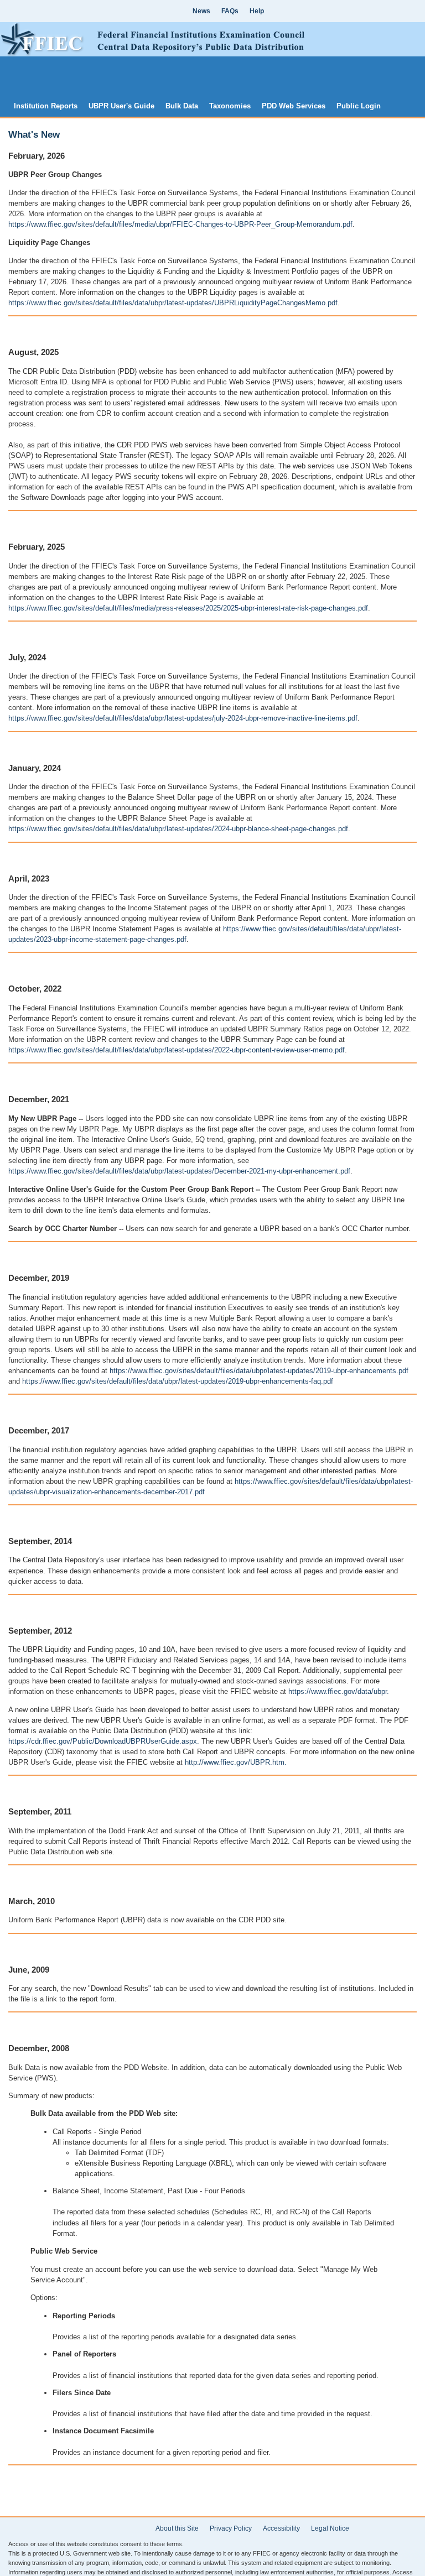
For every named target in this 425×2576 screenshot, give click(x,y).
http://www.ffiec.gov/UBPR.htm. (236, 1762)
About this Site (177, 2528)
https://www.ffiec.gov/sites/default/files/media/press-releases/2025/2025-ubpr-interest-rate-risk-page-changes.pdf (188, 608)
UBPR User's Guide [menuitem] (121, 106)
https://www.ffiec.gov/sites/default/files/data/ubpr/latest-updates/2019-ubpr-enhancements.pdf (259, 1371)
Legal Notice (330, 2528)
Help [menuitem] (257, 11)
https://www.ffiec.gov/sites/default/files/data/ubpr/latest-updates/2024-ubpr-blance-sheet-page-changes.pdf (178, 829)
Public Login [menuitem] (359, 106)
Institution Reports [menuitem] (46, 106)
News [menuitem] (201, 11)
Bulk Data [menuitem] (182, 106)
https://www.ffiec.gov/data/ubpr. (339, 1691)
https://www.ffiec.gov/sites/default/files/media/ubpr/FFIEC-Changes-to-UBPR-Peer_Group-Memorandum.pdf (180, 224)
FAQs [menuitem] (230, 11)
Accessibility (281, 2528)
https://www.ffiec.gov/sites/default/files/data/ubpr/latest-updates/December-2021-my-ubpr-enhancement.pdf (179, 1171)
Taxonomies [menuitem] (230, 106)
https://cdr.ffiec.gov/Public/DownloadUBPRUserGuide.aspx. (104, 1741)
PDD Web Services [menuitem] (294, 106)
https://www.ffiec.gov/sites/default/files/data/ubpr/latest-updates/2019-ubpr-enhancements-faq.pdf (178, 1381)
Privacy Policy (231, 2528)
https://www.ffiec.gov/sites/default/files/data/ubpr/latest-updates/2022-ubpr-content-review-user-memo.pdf (177, 1050)
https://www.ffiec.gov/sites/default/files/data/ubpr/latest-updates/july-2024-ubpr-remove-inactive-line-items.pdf (183, 718)
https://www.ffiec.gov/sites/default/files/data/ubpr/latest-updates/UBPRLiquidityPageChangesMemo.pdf (173, 303)
